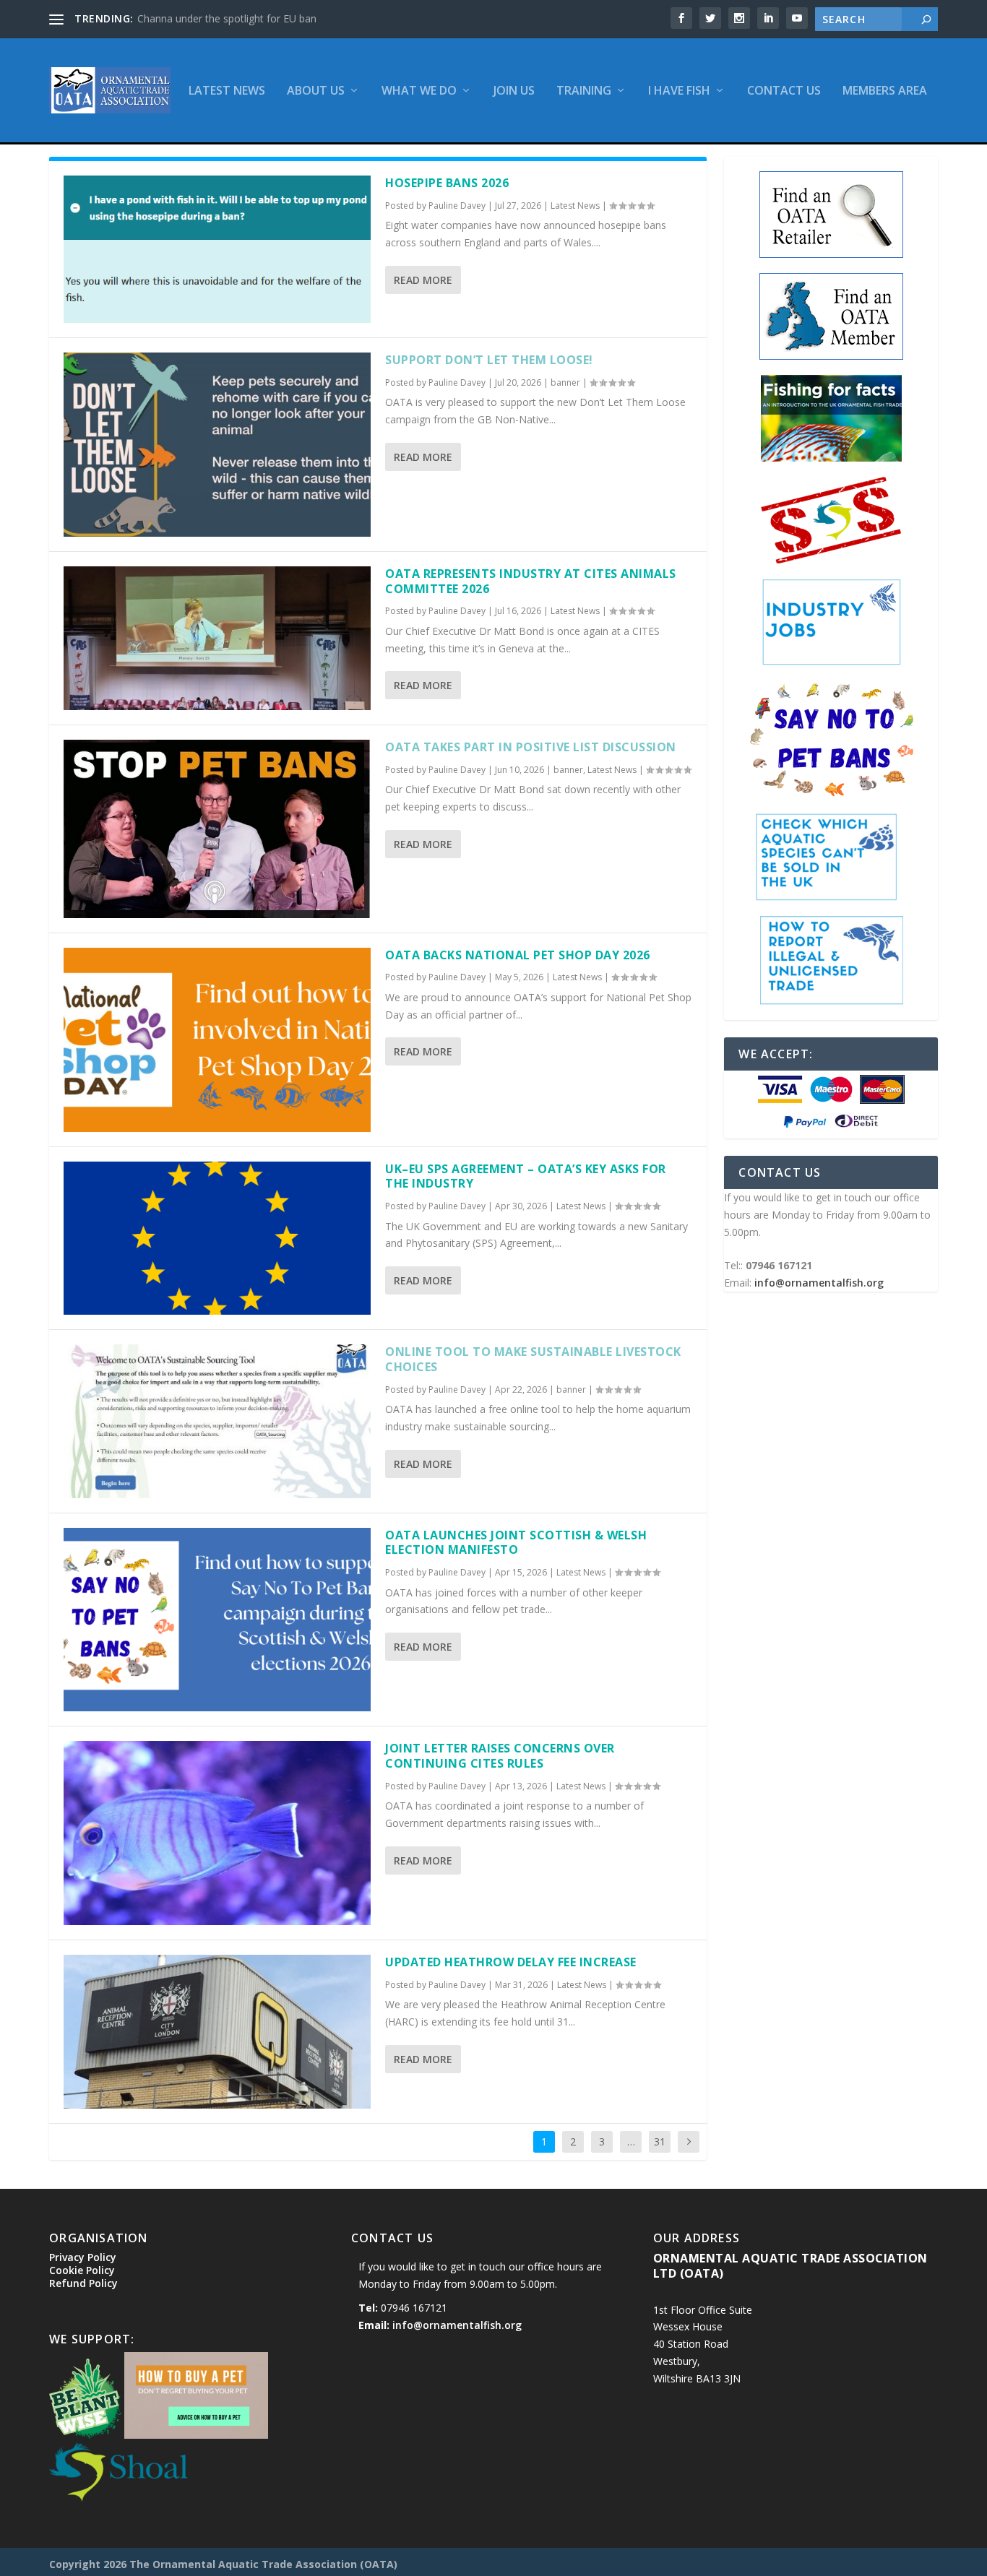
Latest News (227, 91)
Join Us (514, 91)
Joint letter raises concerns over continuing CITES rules (500, 1756)
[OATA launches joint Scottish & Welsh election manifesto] (217, 1620)
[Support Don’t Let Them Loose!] (217, 445)
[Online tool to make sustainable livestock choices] (217, 1421)
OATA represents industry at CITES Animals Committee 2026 (531, 581)
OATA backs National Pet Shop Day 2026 (518, 955)
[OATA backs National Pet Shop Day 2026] (217, 1040)
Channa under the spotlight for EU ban (227, 18)
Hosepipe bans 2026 (447, 183)
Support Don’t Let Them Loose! (489, 360)
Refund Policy (83, 2283)
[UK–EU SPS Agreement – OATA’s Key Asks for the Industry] (217, 1239)
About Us (316, 91)
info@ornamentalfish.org (819, 1283)
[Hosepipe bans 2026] (217, 249)
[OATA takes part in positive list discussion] (217, 829)
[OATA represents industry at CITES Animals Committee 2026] (217, 638)
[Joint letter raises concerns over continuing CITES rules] (217, 1833)
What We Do (419, 91)
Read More (423, 280)
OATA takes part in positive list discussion (531, 747)
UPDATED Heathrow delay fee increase (511, 1962)
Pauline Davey (457, 206)
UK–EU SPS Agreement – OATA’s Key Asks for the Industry (526, 1176)
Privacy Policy (83, 2257)
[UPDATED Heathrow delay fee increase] (217, 2032)
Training (584, 91)
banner (565, 382)
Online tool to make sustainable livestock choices (533, 1359)
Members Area (885, 91)
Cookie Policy (82, 2270)
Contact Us (784, 91)
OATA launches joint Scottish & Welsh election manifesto (516, 1543)
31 (660, 2141)
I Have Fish (679, 91)
